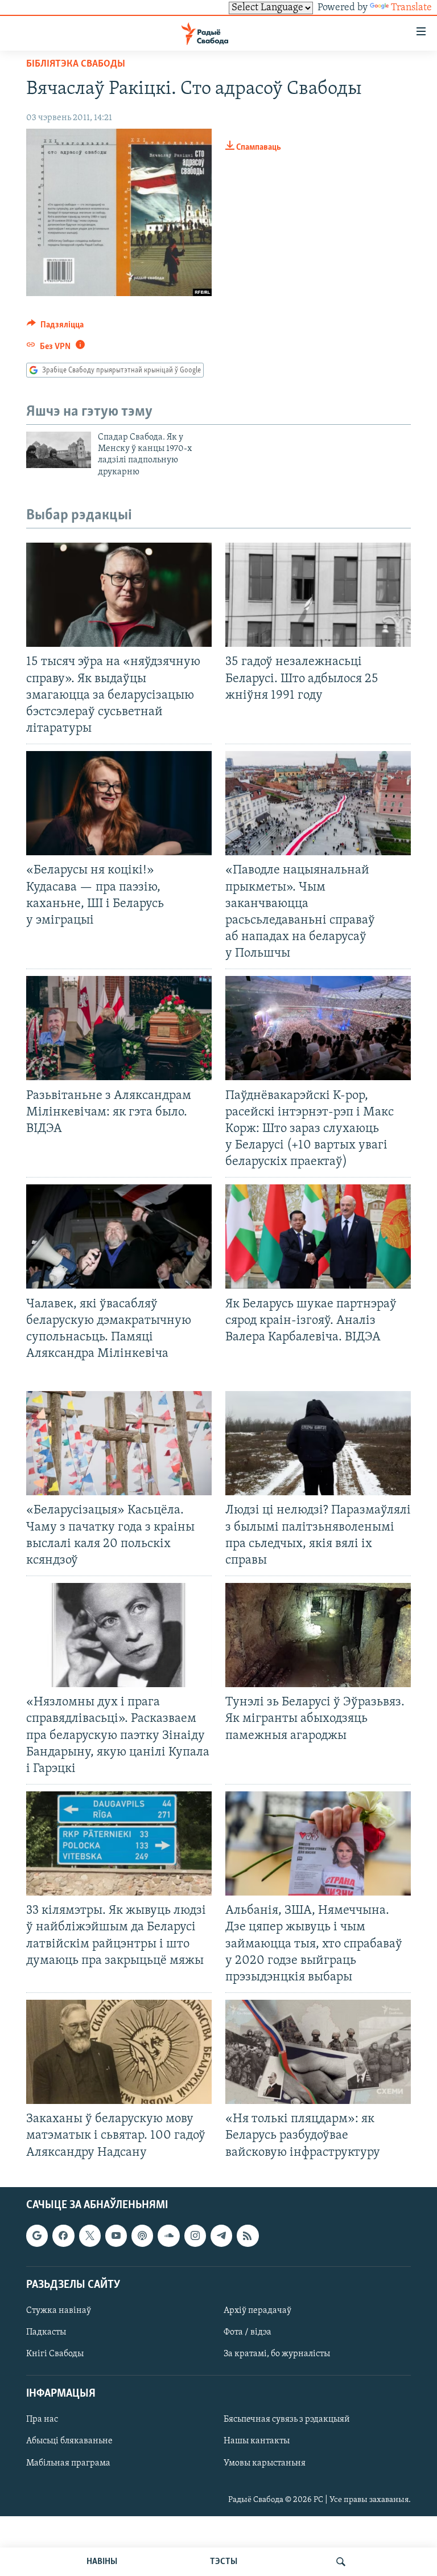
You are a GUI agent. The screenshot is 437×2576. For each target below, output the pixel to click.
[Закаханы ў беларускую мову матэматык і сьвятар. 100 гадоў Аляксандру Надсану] (119, 2052)
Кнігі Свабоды (55, 2354)
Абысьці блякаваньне (69, 2441)
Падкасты (46, 2332)
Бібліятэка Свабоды (76, 64)
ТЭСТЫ (224, 2562)
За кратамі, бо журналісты (277, 2354)
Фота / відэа (248, 2332)
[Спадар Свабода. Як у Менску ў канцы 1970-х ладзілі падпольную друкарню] (59, 450)
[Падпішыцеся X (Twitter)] (90, 2235)
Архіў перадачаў (257, 2311)
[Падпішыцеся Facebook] (63, 2235)
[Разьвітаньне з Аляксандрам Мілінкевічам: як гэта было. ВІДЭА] (119, 1028)
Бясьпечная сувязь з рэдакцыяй (287, 2419)
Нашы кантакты (257, 2441)
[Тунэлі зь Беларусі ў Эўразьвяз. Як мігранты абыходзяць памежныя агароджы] (318, 1635)
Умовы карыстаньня (265, 2463)
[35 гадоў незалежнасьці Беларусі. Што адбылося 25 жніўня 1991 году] (318, 595)
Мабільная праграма (68, 2463)
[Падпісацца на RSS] (248, 2235)
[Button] (55, 327)
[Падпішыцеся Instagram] (195, 2235)
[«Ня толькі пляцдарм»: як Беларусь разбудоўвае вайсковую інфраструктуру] (318, 2052)
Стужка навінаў (59, 2311)
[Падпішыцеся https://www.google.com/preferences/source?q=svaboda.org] (37, 2235)
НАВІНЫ (102, 2562)
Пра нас (42, 2419)
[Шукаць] (341, 2562)
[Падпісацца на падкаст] (142, 2235)
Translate (411, 8)
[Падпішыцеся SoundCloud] (168, 2235)
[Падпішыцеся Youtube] (116, 2235)
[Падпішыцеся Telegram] (221, 2235)
